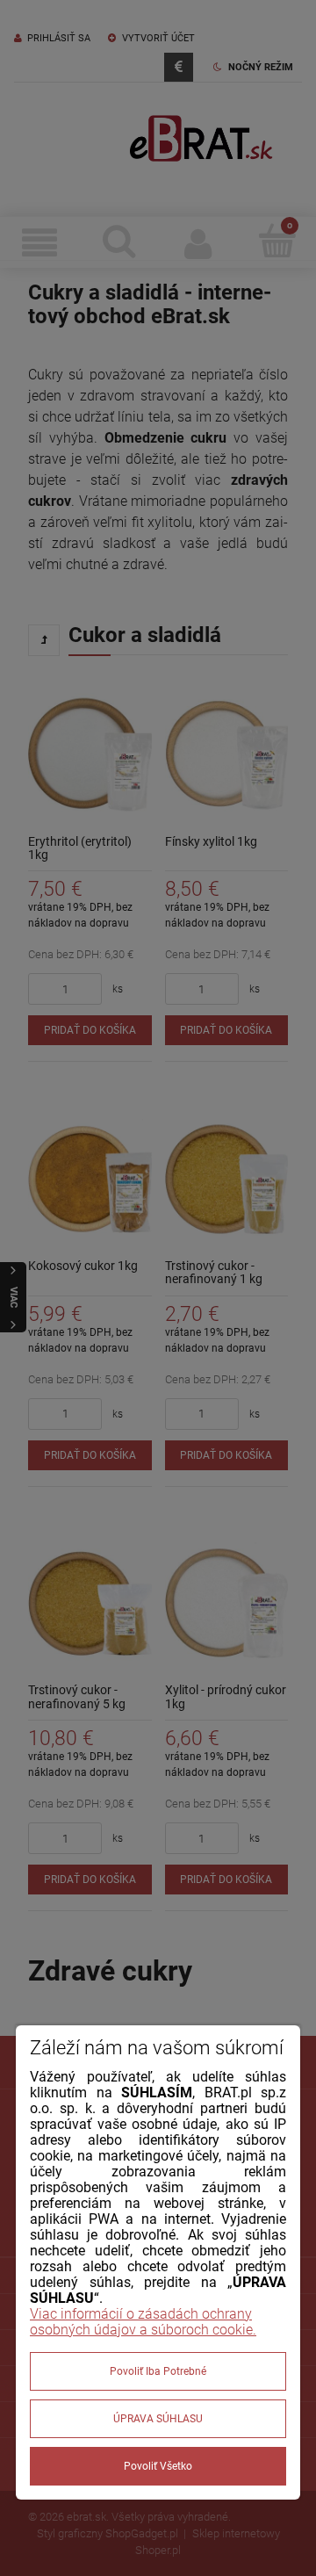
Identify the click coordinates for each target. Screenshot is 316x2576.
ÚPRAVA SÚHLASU (158, 2419)
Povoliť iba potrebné (158, 2371)
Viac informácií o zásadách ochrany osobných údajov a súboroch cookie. (143, 2322)
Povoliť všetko (158, 2466)
